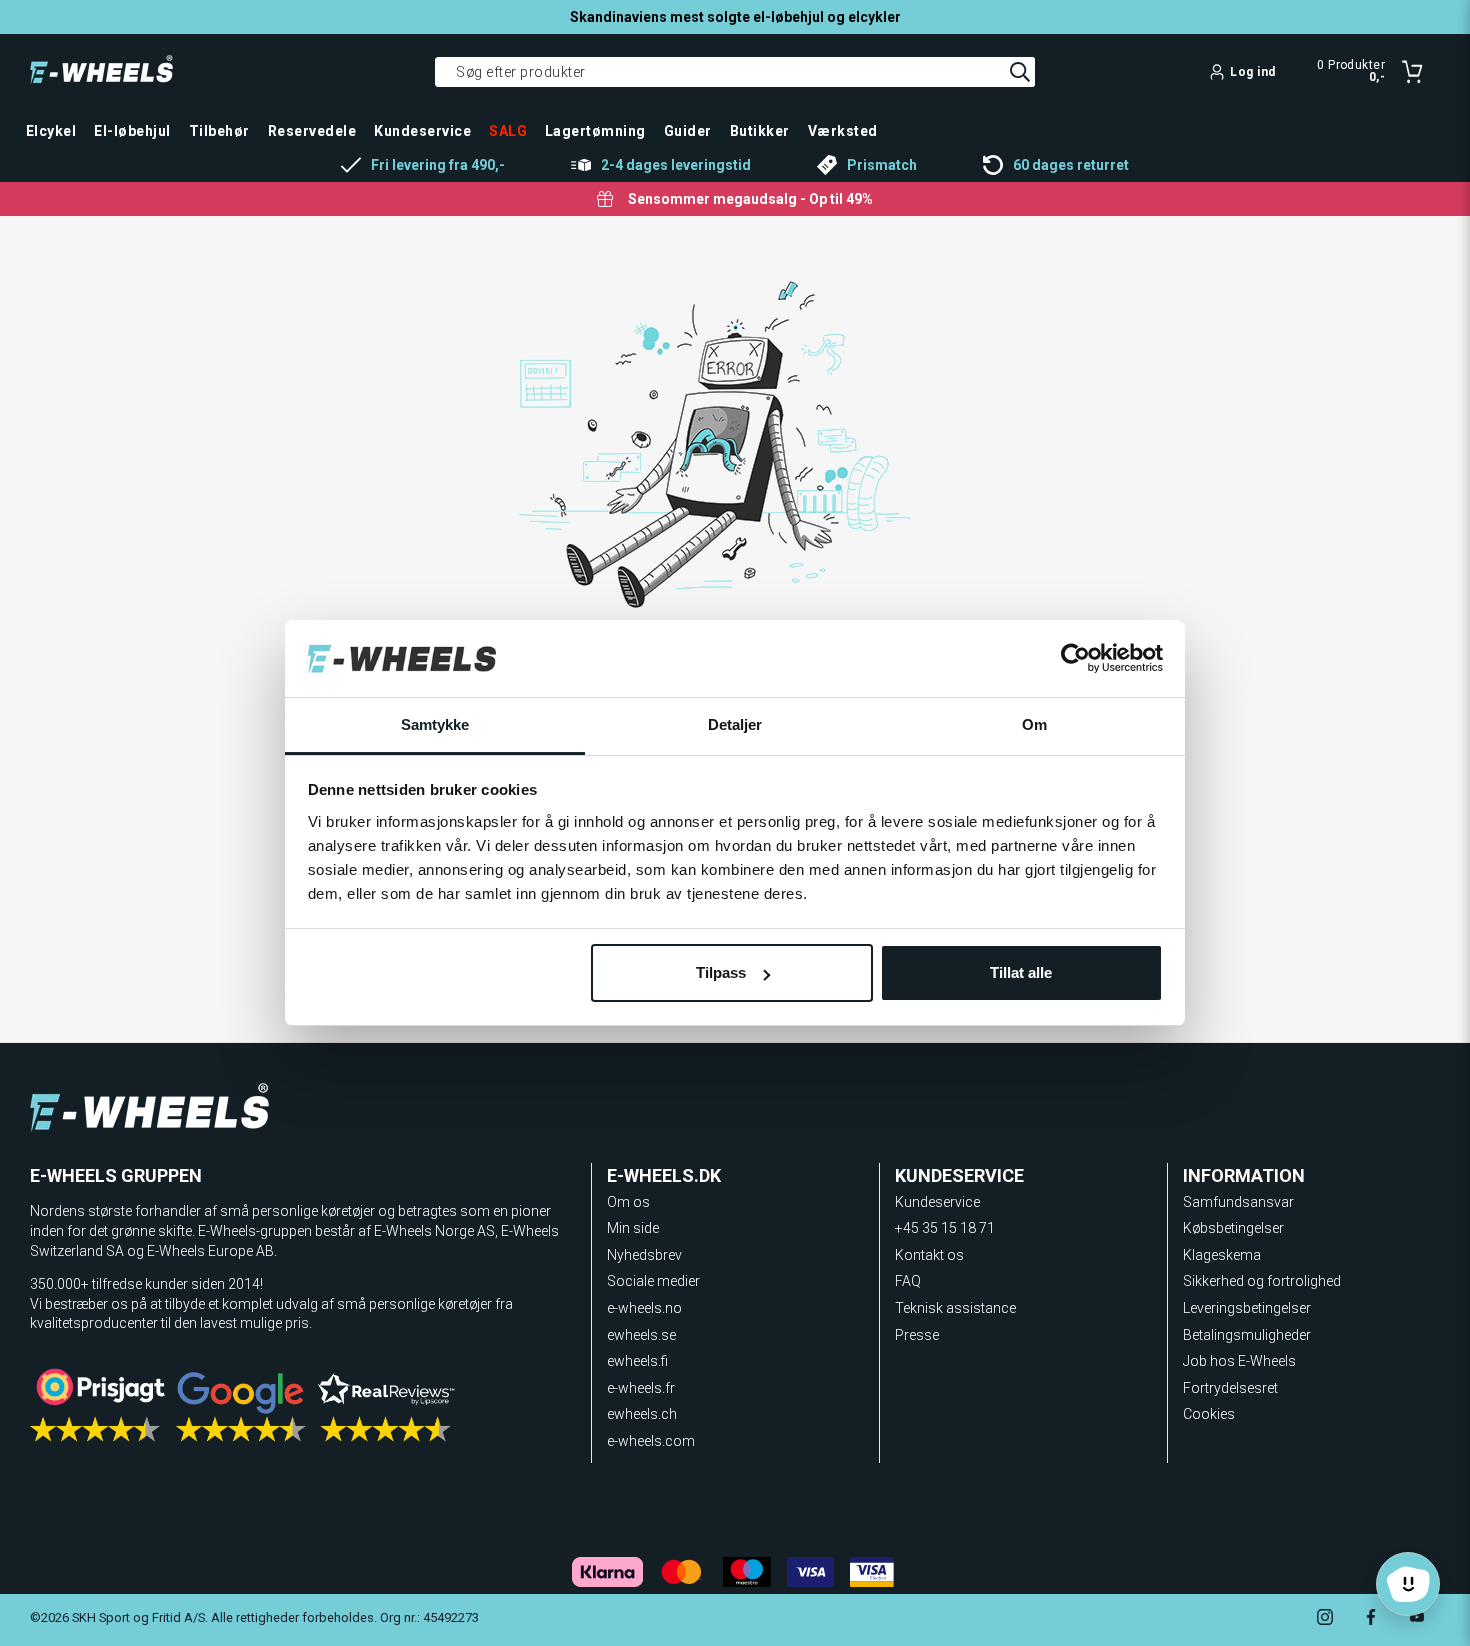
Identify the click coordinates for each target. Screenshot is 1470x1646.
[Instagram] (1325, 1619)
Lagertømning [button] (595, 131)
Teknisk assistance (955, 1308)
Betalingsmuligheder (1247, 1335)
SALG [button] (508, 131)
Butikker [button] (760, 131)
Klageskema (1222, 1255)
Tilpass (721, 972)
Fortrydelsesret (1230, 1388)
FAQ (908, 1281)
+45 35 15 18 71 (945, 1228)
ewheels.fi (637, 1361)
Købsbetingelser (1233, 1228)
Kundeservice (937, 1202)
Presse (917, 1335)
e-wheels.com (651, 1441)
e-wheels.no (644, 1308)
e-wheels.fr (641, 1388)
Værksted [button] (843, 131)
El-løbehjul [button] (132, 131)
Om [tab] (1034, 724)
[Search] (1020, 72)
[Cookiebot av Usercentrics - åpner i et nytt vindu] (1075, 659)
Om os (628, 1202)
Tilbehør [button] (219, 131)
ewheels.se (641, 1335)
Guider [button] (688, 131)
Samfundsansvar (1238, 1202)
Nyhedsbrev (644, 1255)
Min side (633, 1228)
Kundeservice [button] (422, 131)
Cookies (1209, 1414)
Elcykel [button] (51, 131)
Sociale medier (653, 1281)
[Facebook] (1371, 1619)
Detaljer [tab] (735, 724)
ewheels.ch (642, 1414)
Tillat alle (1021, 972)
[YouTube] (1417, 1619)
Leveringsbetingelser (1247, 1308)
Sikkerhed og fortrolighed (1262, 1281)
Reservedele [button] (312, 131)
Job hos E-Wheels (1239, 1361)
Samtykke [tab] (435, 724)
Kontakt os (929, 1255)
